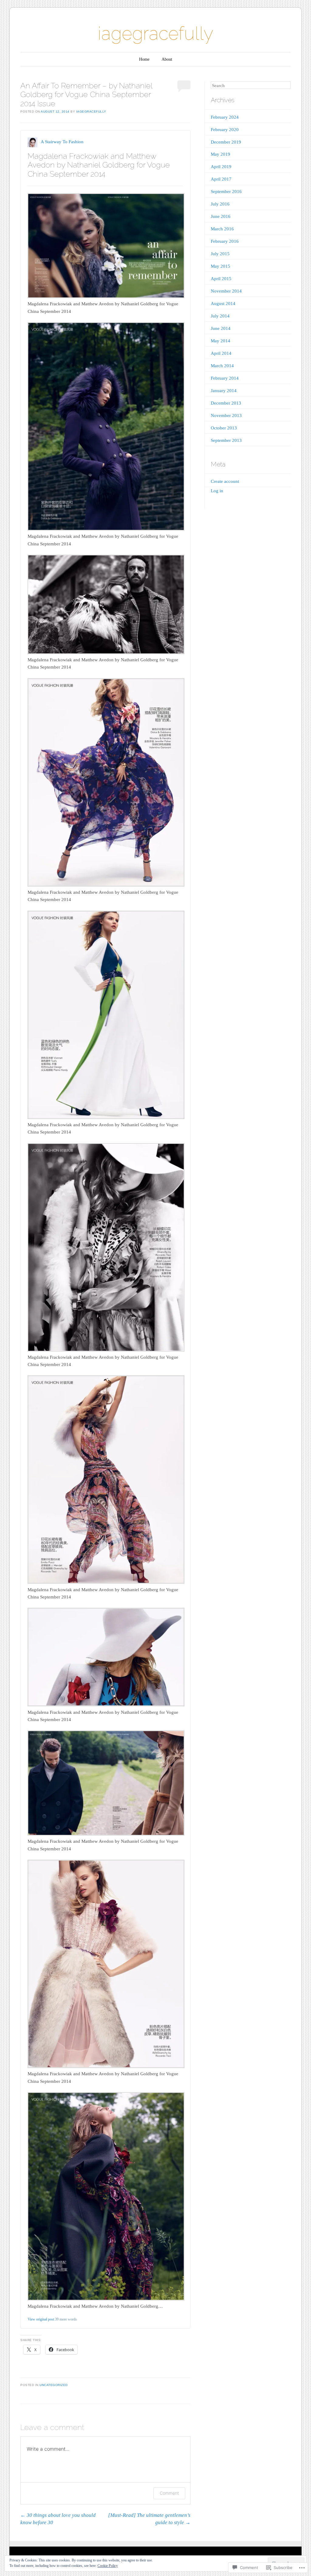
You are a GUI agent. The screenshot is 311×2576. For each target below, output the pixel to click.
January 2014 (224, 391)
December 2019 (226, 142)
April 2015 (221, 279)
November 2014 (226, 291)
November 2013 (226, 415)
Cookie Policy (108, 2566)
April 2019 (221, 167)
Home (144, 59)
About (167, 59)
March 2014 (222, 366)
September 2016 (226, 192)
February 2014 (225, 378)
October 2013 (224, 428)
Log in (217, 491)
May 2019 (220, 154)
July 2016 (220, 204)
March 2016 (222, 229)
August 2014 (223, 303)
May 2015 (220, 266)
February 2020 (225, 130)
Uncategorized (54, 2385)
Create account (225, 481)
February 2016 (225, 241)
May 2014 (220, 341)
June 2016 (221, 216)
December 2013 (226, 403)
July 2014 (220, 316)
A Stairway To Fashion (62, 142)
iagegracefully (155, 33)
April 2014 (221, 353)
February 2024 (225, 117)
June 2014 (221, 328)
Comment (169, 2493)
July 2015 (220, 254)
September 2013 (226, 440)
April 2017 (221, 179)
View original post (41, 2319)
